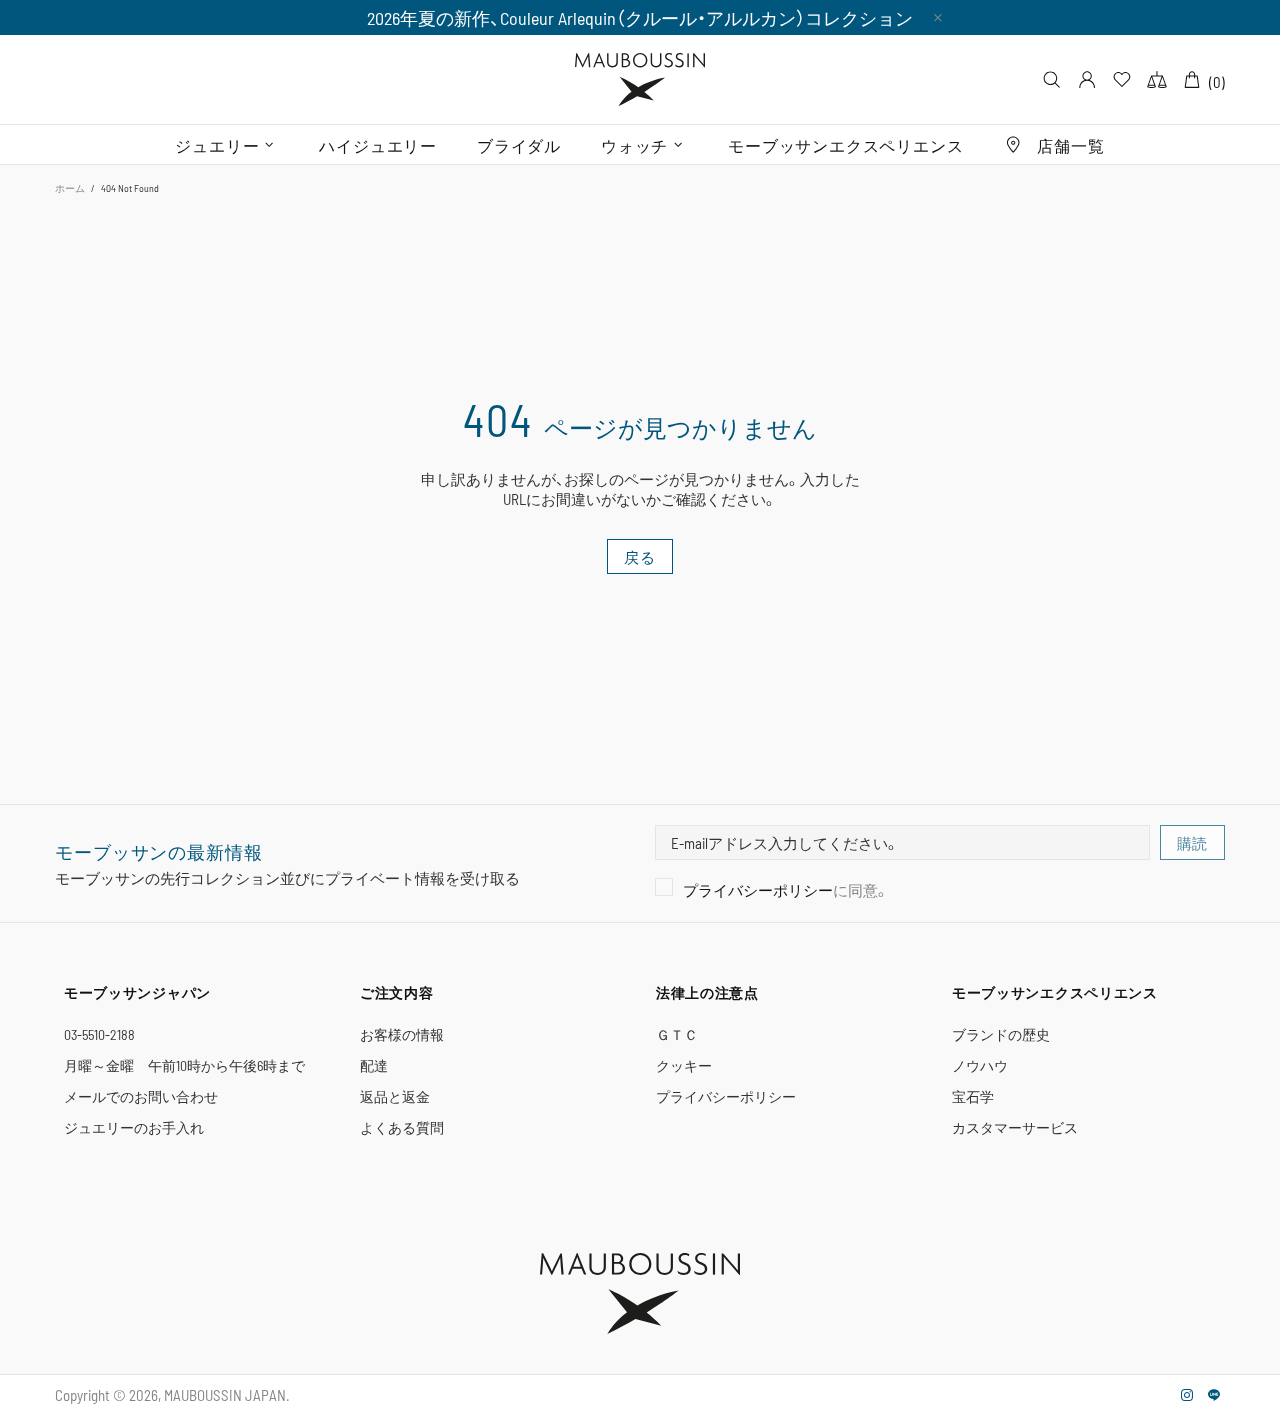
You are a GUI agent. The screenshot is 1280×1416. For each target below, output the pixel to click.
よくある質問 (402, 1127)
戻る (640, 557)
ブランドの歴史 (1001, 1034)
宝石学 (973, 1096)
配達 (374, 1065)
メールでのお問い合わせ (141, 1096)
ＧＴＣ (677, 1034)
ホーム (70, 188)
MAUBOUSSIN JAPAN (640, 79)
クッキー (684, 1065)
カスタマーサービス (1015, 1127)
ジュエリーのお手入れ (134, 1127)
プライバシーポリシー (758, 890)
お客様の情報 (402, 1034)
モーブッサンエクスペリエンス (1055, 992)
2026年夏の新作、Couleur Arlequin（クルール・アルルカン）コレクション (640, 18)
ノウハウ (980, 1065)
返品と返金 (395, 1096)
